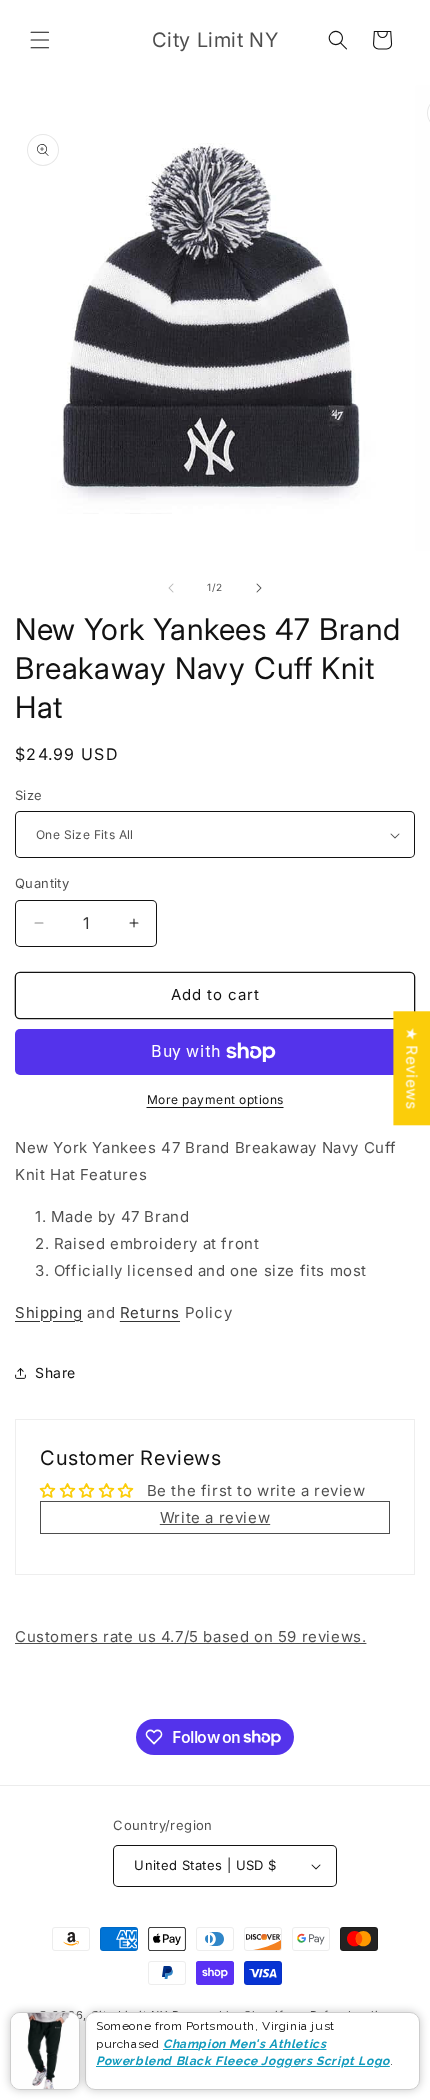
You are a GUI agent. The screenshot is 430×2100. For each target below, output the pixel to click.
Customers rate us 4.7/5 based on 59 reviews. (190, 1636)
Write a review (215, 1517)
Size (29, 795)
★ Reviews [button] (411, 1068)
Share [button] (55, 1372)
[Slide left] (171, 588)
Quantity (42, 883)
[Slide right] (259, 588)
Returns (150, 1312)
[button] (40, 40)
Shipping (49, 1312)
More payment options (215, 1099)
